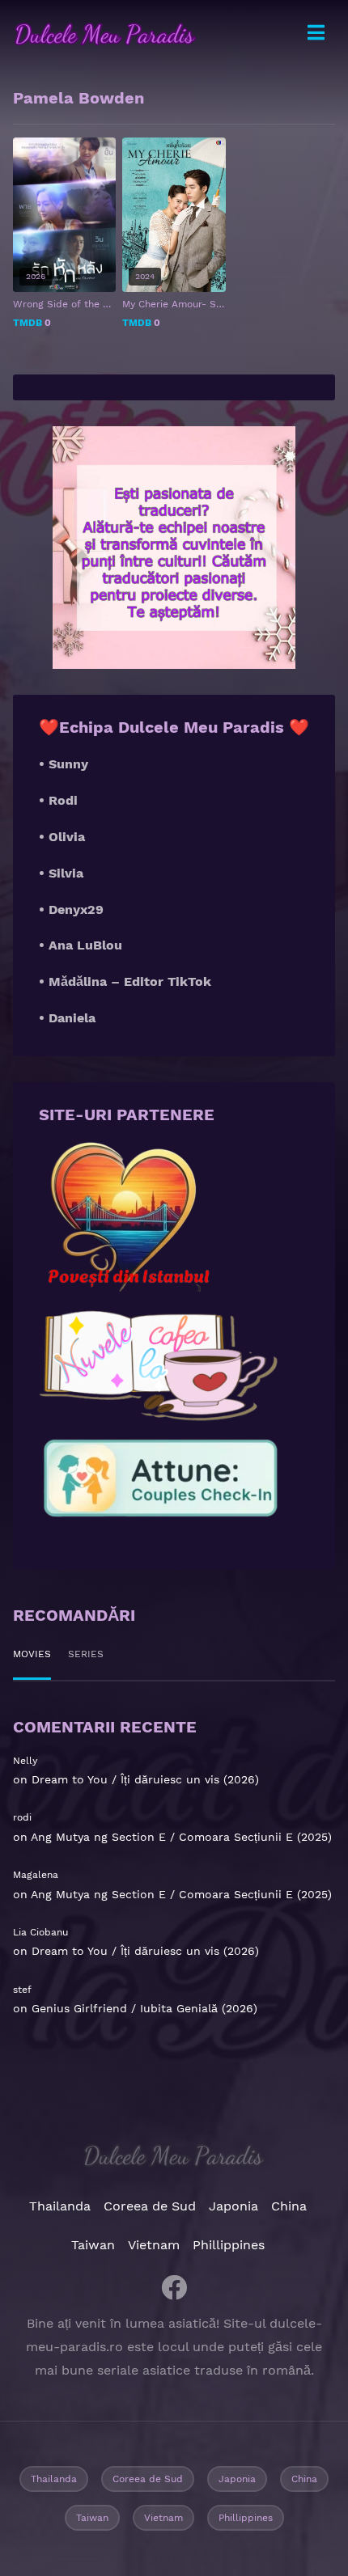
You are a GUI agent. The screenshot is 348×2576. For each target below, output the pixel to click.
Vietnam (154, 2245)
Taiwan (93, 2245)
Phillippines (229, 2245)
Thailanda (60, 2206)
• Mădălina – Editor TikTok (125, 981)
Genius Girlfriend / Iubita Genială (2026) (144, 2008)
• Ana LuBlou (81, 945)
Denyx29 (76, 909)
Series (86, 1654)
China (289, 2206)
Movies (32, 1654)
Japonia (233, 2206)
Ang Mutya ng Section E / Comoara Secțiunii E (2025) (181, 1837)
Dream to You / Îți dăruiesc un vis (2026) (145, 1779)
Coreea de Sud (150, 2206)
